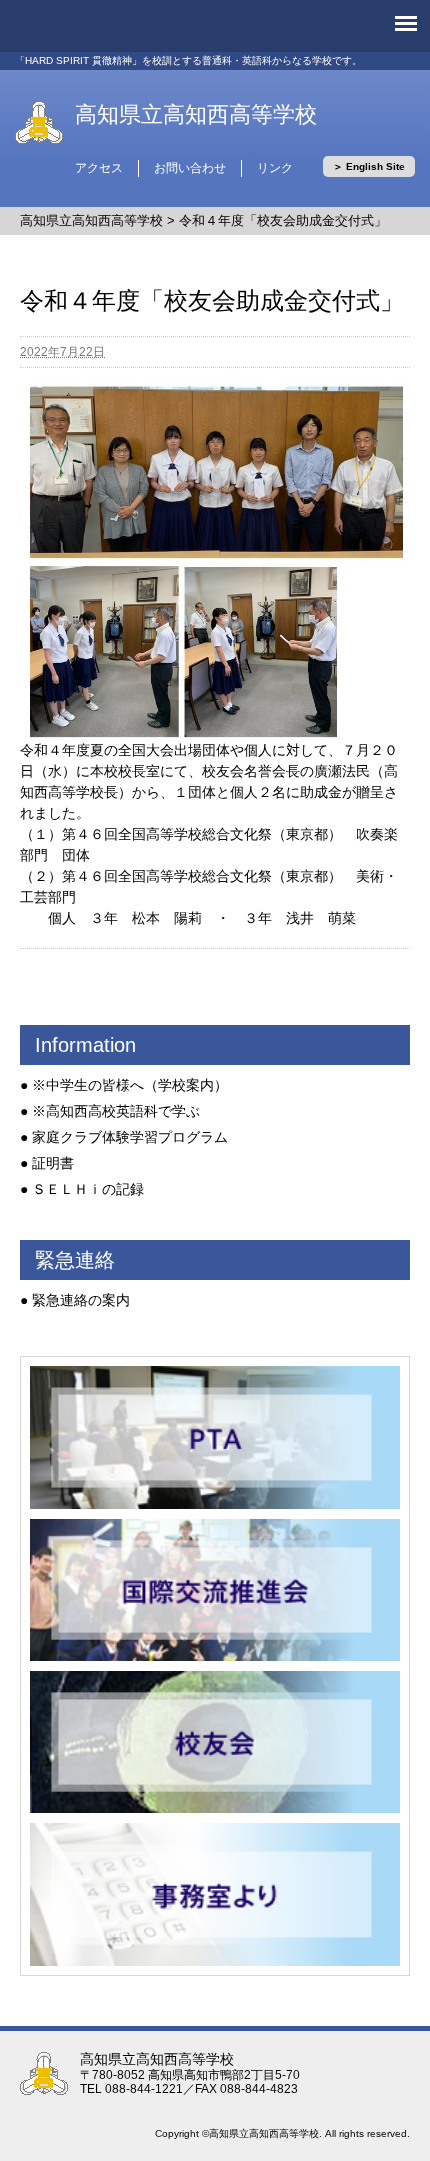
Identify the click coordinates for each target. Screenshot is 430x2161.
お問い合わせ (190, 168)
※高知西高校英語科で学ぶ (116, 1111)
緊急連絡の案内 (81, 1300)
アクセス (99, 168)
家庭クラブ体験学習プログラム (130, 1137)
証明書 (53, 1163)
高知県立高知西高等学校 (196, 114)
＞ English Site (369, 166)
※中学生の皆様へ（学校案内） (130, 1085)
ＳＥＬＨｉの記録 (88, 1189)
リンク (275, 168)
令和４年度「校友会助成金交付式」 (283, 220)
